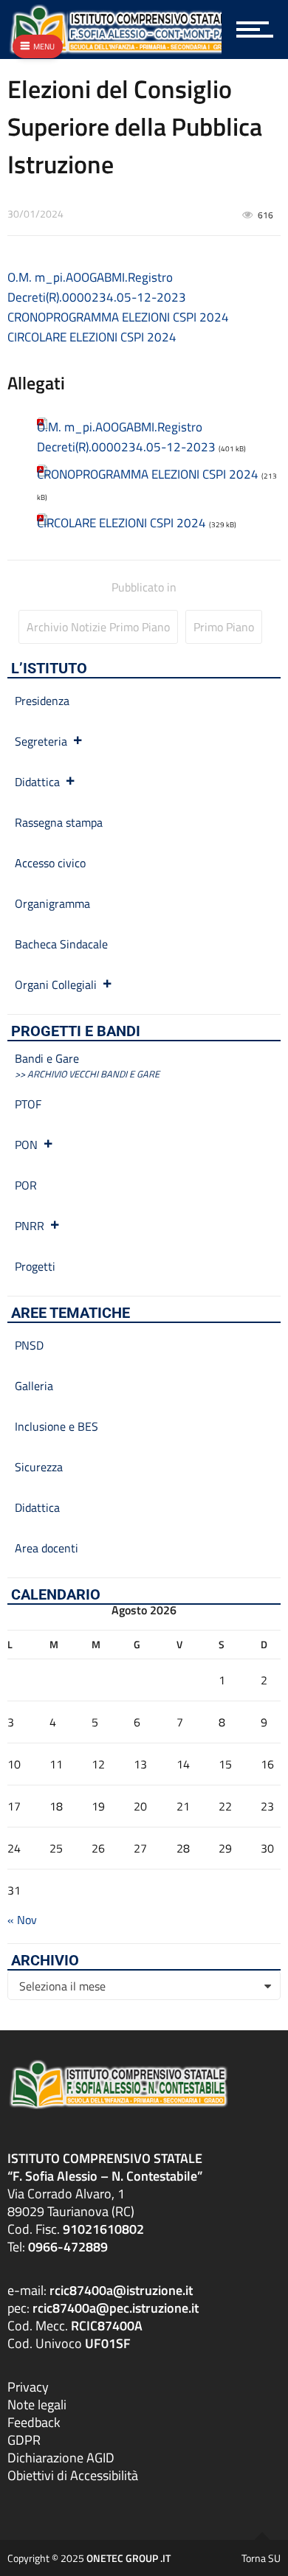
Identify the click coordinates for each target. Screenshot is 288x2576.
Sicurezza (39, 1467)
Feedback (34, 2422)
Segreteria (41, 741)
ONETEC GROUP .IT (128, 2558)
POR (26, 1185)
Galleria (34, 1386)
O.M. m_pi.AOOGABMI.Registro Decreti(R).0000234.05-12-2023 (97, 287)
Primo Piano (224, 627)
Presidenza (42, 701)
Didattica (37, 782)
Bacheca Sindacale (61, 944)
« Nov (22, 1920)
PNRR (30, 1226)
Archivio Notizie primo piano (98, 627)
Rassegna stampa (59, 822)
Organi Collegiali (56, 985)
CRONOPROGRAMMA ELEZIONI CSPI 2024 (118, 317)
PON (26, 1145)
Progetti (35, 1266)
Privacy (28, 2387)
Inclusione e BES (56, 1426)
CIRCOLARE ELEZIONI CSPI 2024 (92, 337)
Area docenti (47, 1548)
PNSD (29, 1345)
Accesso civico (50, 863)
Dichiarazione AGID (61, 2458)
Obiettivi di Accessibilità (73, 2475)
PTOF (28, 1104)
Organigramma (52, 903)
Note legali (37, 2405)
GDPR (24, 2440)
